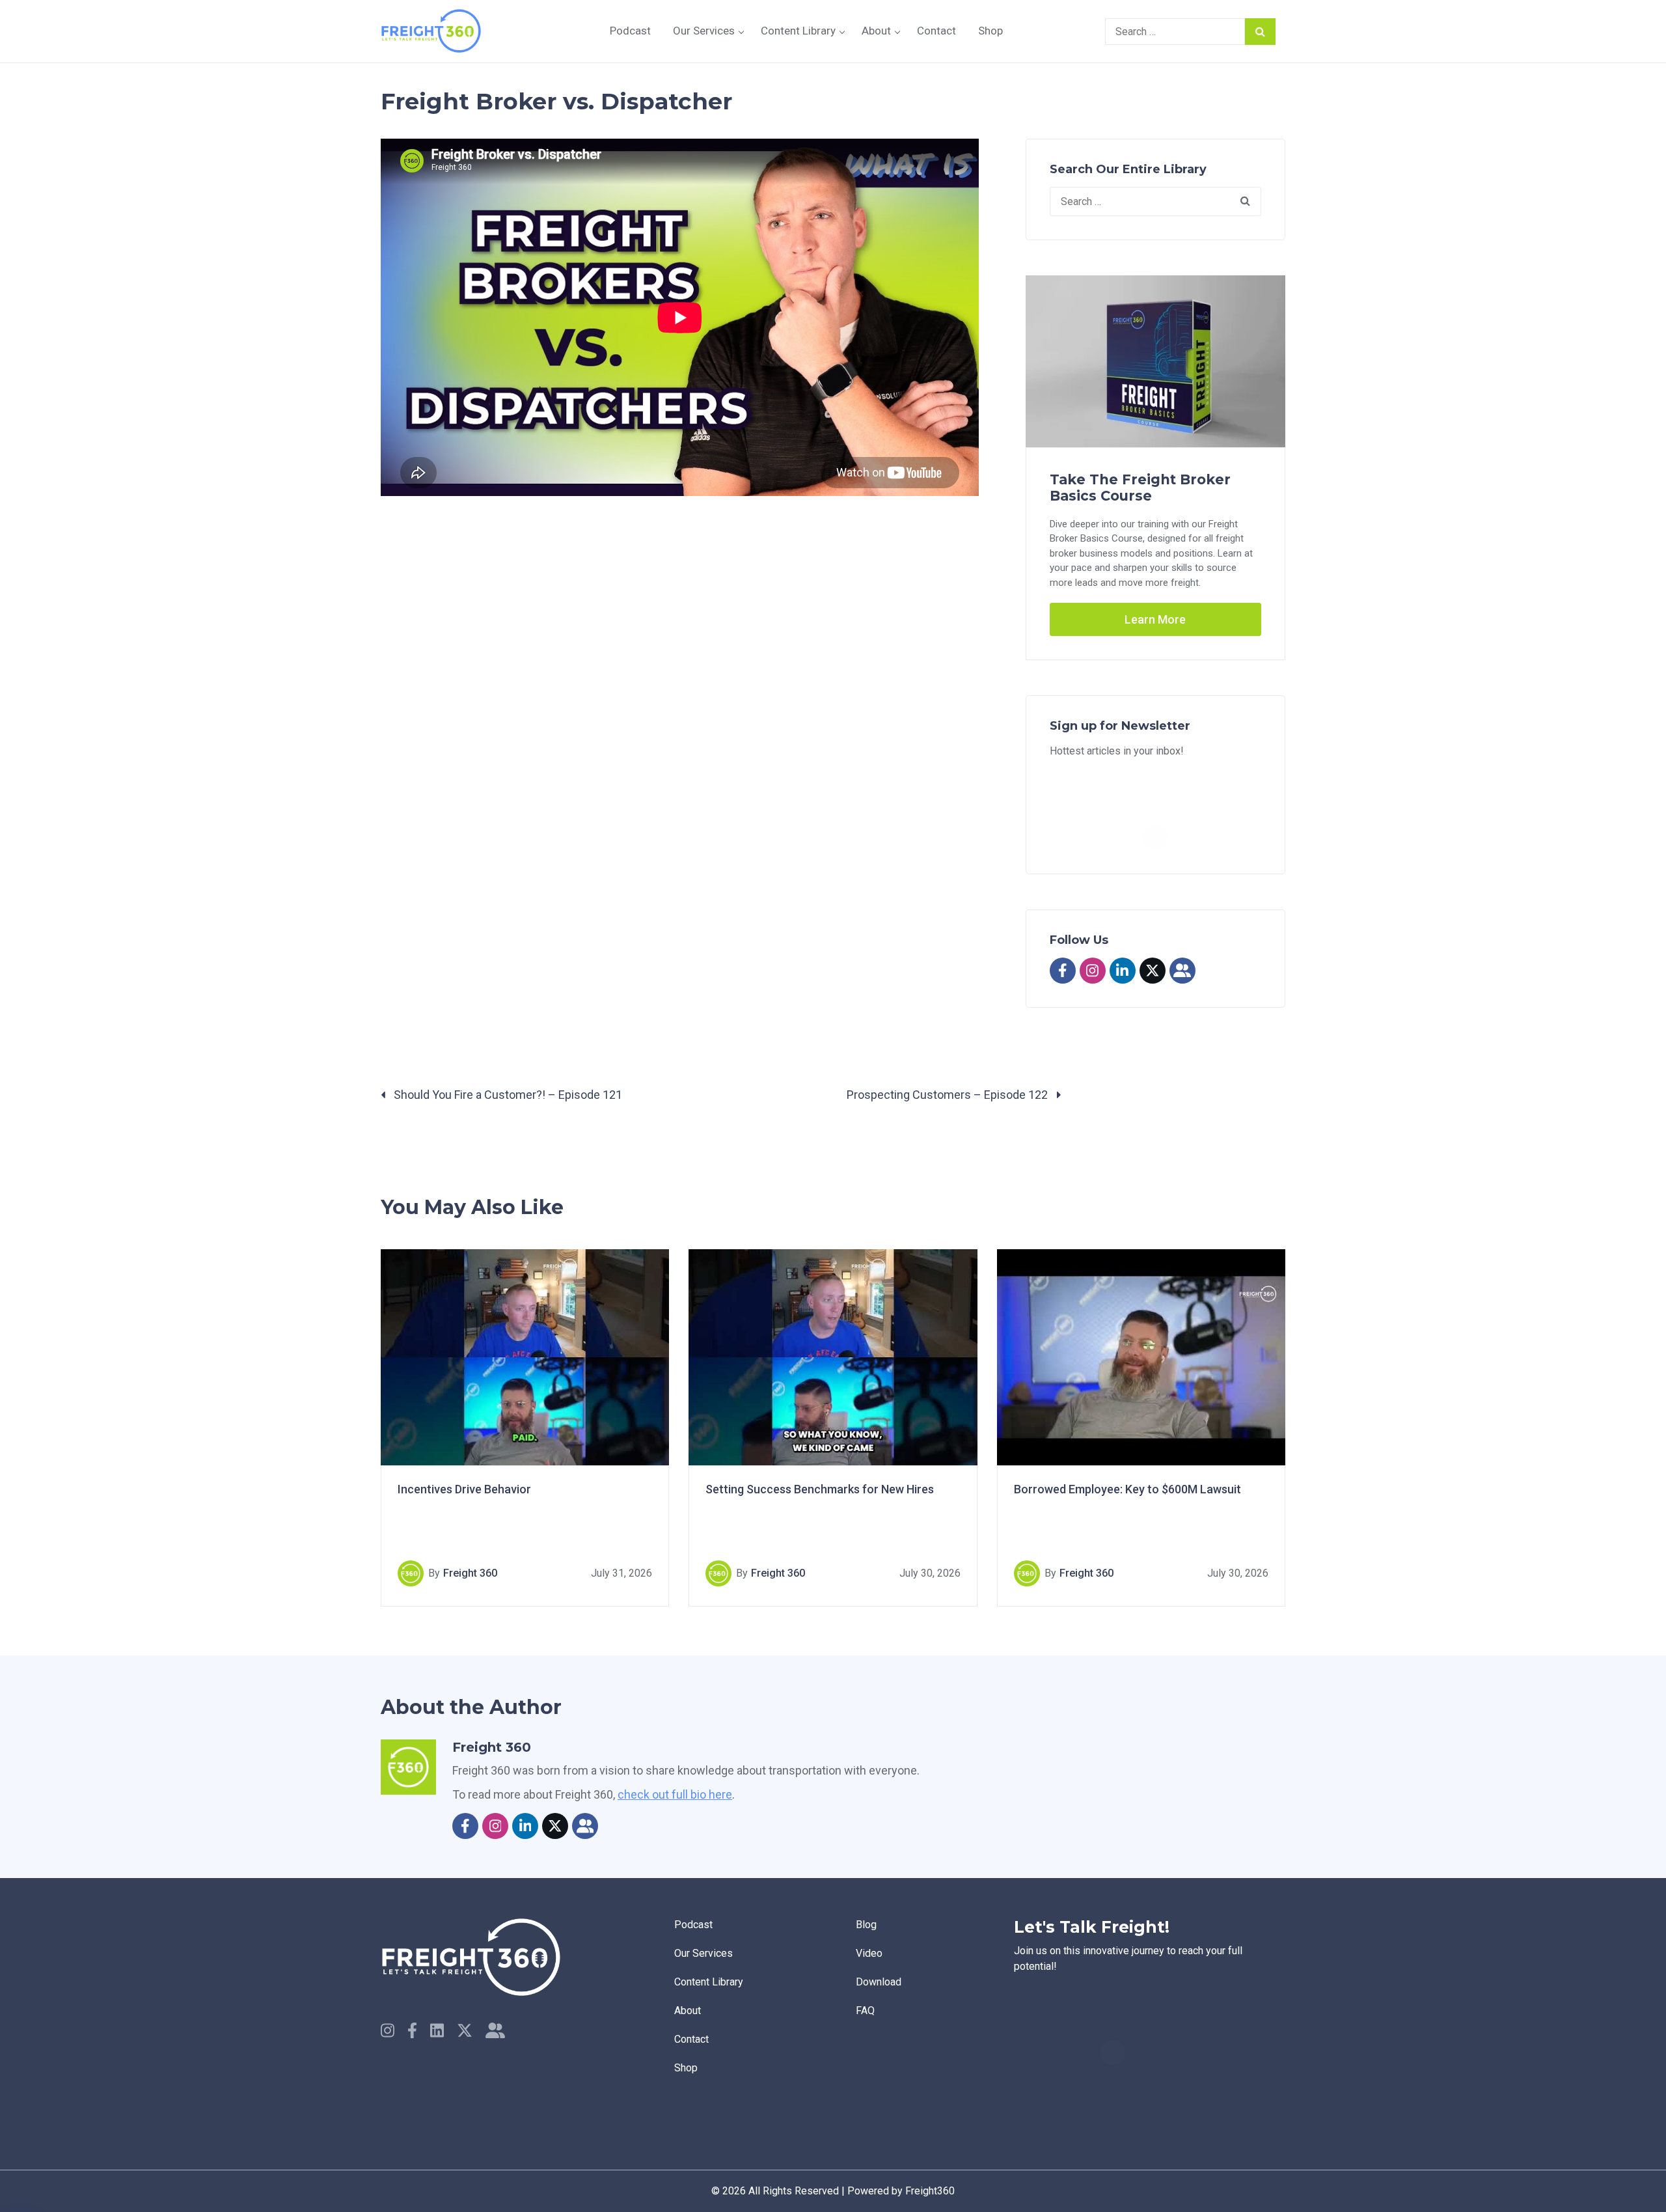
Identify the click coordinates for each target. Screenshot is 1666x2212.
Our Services (704, 31)
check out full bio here (675, 1794)
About (876, 31)
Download (879, 1982)
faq (865, 2011)
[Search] (1260, 32)
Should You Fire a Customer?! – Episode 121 (507, 1095)
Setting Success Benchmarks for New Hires (820, 1489)
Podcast (630, 31)
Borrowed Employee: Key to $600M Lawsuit (1127, 1489)
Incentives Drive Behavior (464, 1489)
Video (869, 1953)
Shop (990, 31)
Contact (936, 31)
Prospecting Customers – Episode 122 (949, 1095)
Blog (866, 1925)
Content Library (798, 31)
